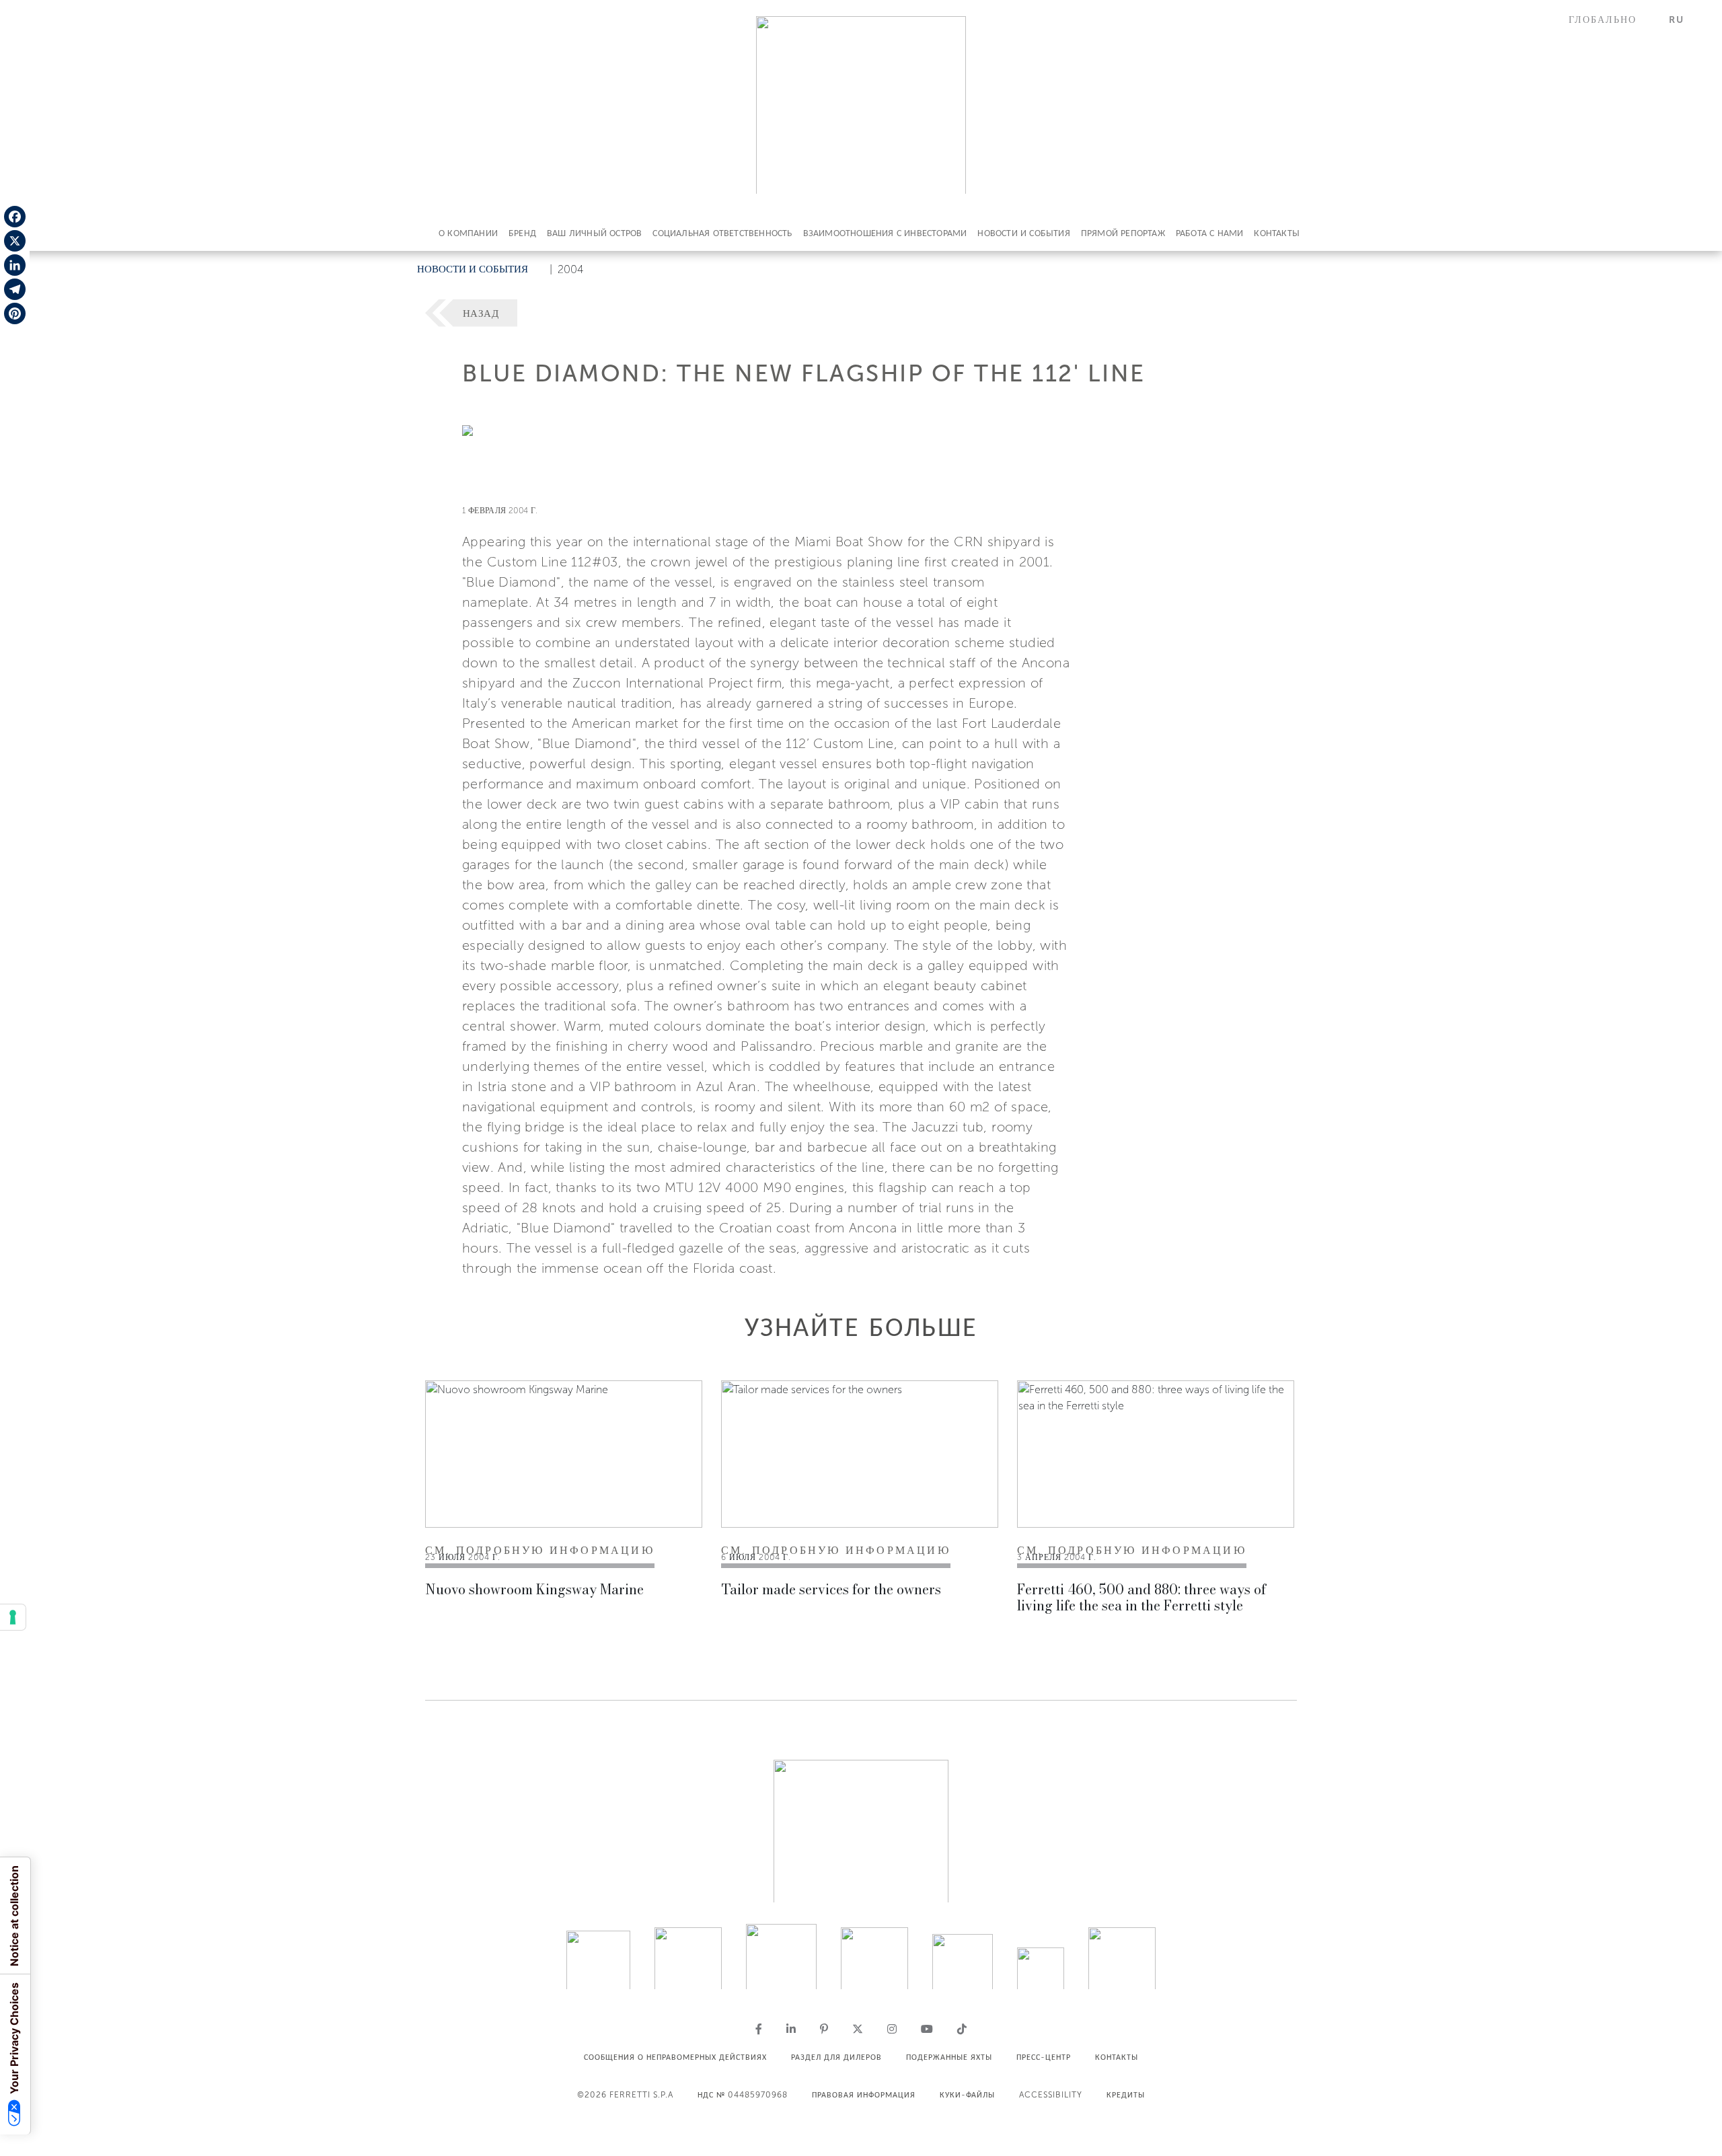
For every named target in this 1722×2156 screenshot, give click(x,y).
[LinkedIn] (15, 265)
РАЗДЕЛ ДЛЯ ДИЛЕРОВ (836, 2057)
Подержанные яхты (949, 2057)
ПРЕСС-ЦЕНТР (1044, 2057)
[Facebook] (15, 217)
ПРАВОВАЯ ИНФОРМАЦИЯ (864, 2095)
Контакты (1277, 233)
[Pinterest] (15, 313)
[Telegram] (15, 289)
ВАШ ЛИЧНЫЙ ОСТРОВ (594, 233)
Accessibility (1051, 2095)
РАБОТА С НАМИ (1210, 233)
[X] (15, 241)
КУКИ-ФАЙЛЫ (967, 2095)
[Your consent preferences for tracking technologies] (13, 1617)
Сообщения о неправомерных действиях (675, 2057)
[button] (1611, 20)
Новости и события (1023, 233)
